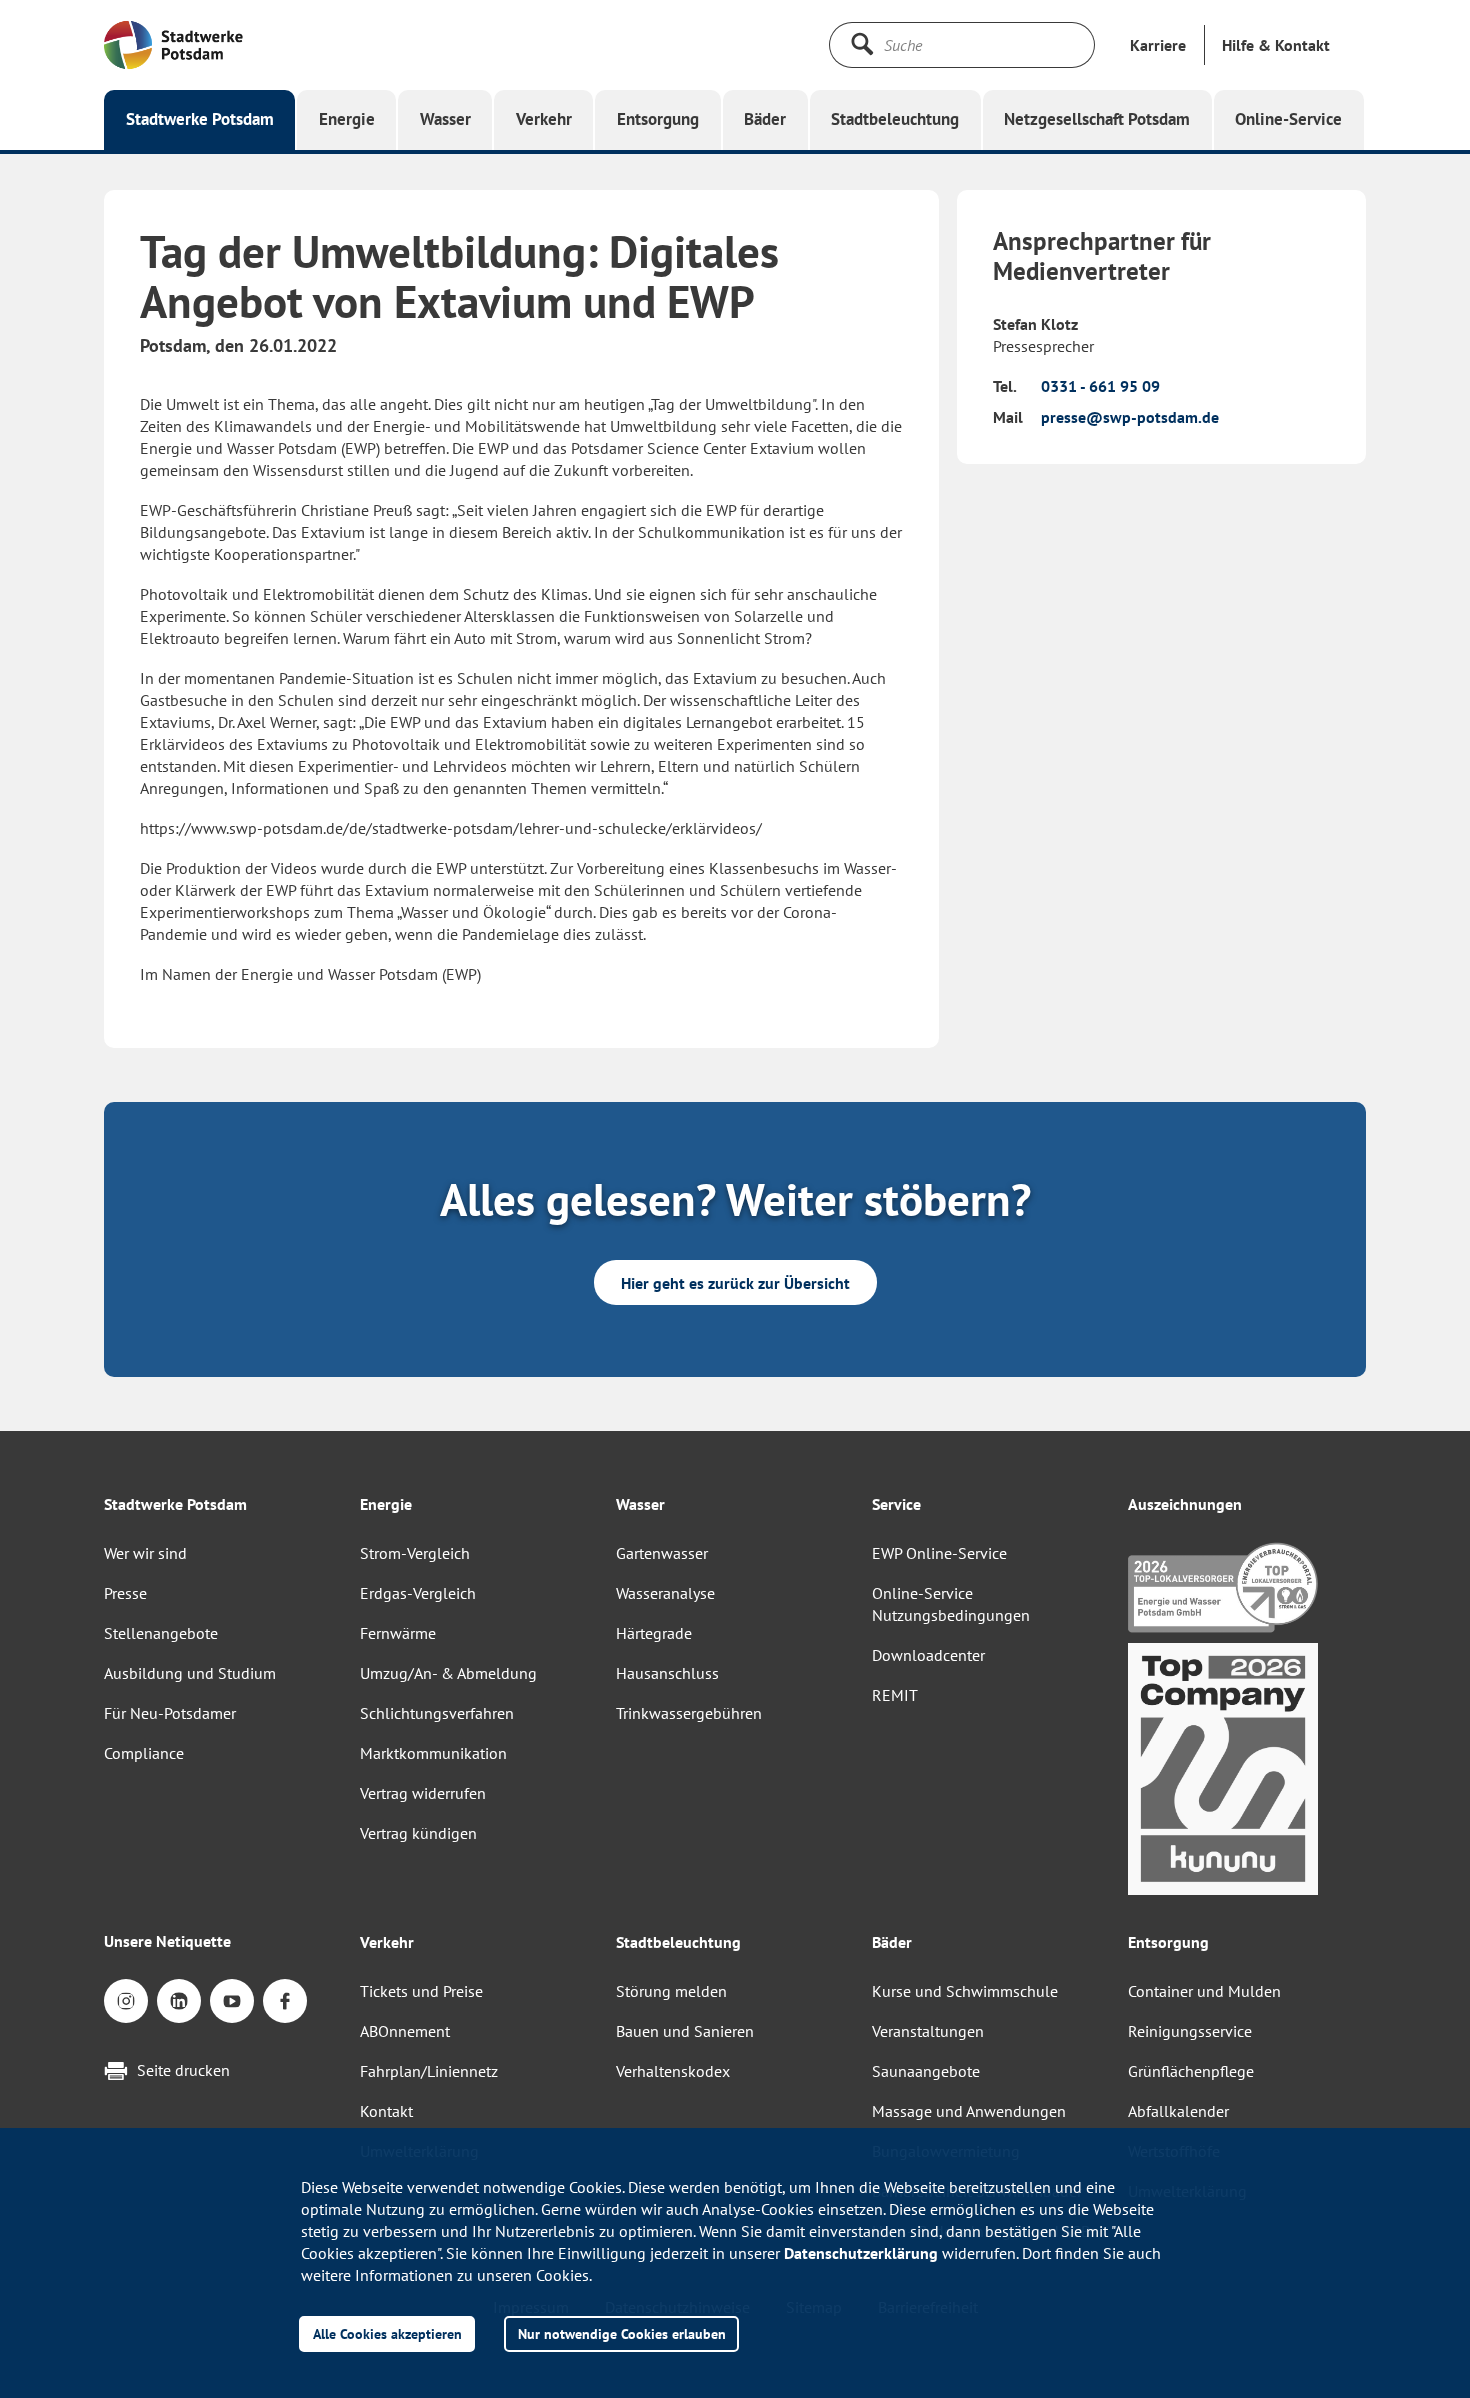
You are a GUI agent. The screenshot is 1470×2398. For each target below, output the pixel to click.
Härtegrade (654, 1633)
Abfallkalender (1178, 2111)
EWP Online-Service (939, 1553)
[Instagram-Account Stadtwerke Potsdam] (126, 2001)
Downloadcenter (928, 1655)
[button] (1276, 45)
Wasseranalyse (665, 1593)
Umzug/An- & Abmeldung (448, 1673)
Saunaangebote (926, 2071)
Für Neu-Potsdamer (170, 1713)
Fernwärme (398, 1633)
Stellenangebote (161, 1633)
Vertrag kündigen (418, 1833)
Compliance (144, 1753)
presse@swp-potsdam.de (1130, 417)
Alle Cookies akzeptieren (387, 2333)
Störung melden (671, 1991)
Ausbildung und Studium (190, 1673)
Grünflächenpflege (1191, 2071)
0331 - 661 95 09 (1100, 386)
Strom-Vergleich (415, 1553)
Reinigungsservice (1190, 2031)
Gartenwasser (662, 1553)
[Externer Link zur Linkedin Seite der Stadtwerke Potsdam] (179, 2001)
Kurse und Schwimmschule (965, 1991)
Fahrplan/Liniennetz (429, 2071)
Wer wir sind (145, 1553)
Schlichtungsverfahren (437, 1713)
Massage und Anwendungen (969, 2111)
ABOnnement (405, 2031)
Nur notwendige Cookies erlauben (622, 2333)
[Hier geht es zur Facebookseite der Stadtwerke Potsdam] (285, 2001)
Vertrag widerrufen (423, 1793)
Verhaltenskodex (673, 2071)
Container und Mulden (1204, 1991)
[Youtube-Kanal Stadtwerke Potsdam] (232, 2001)
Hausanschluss (667, 1673)
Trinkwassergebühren (689, 1713)
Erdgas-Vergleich (418, 1593)
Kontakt (386, 2111)
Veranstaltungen (928, 2031)
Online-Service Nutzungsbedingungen (951, 1604)
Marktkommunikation (433, 1753)
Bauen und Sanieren (685, 2031)
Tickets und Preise (421, 1991)
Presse (125, 1593)
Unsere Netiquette (167, 1941)
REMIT (895, 1695)
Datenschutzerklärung (861, 2253)
